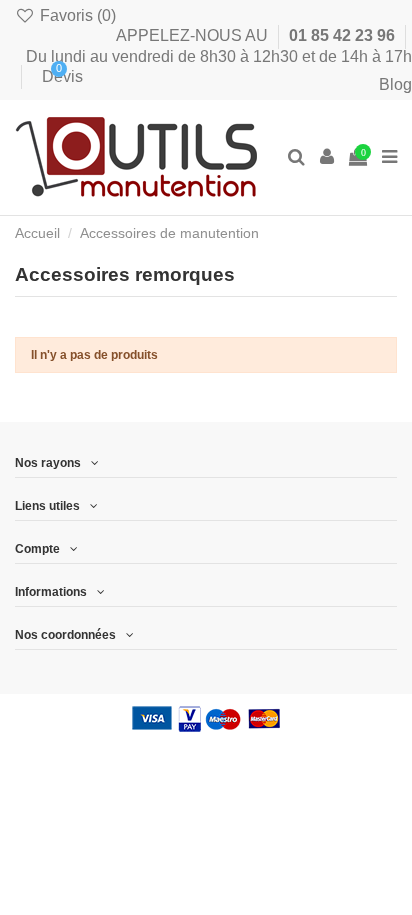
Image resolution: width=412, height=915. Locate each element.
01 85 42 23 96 (344, 35)
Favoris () (76, 15)
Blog (395, 84)
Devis (47, 77)
